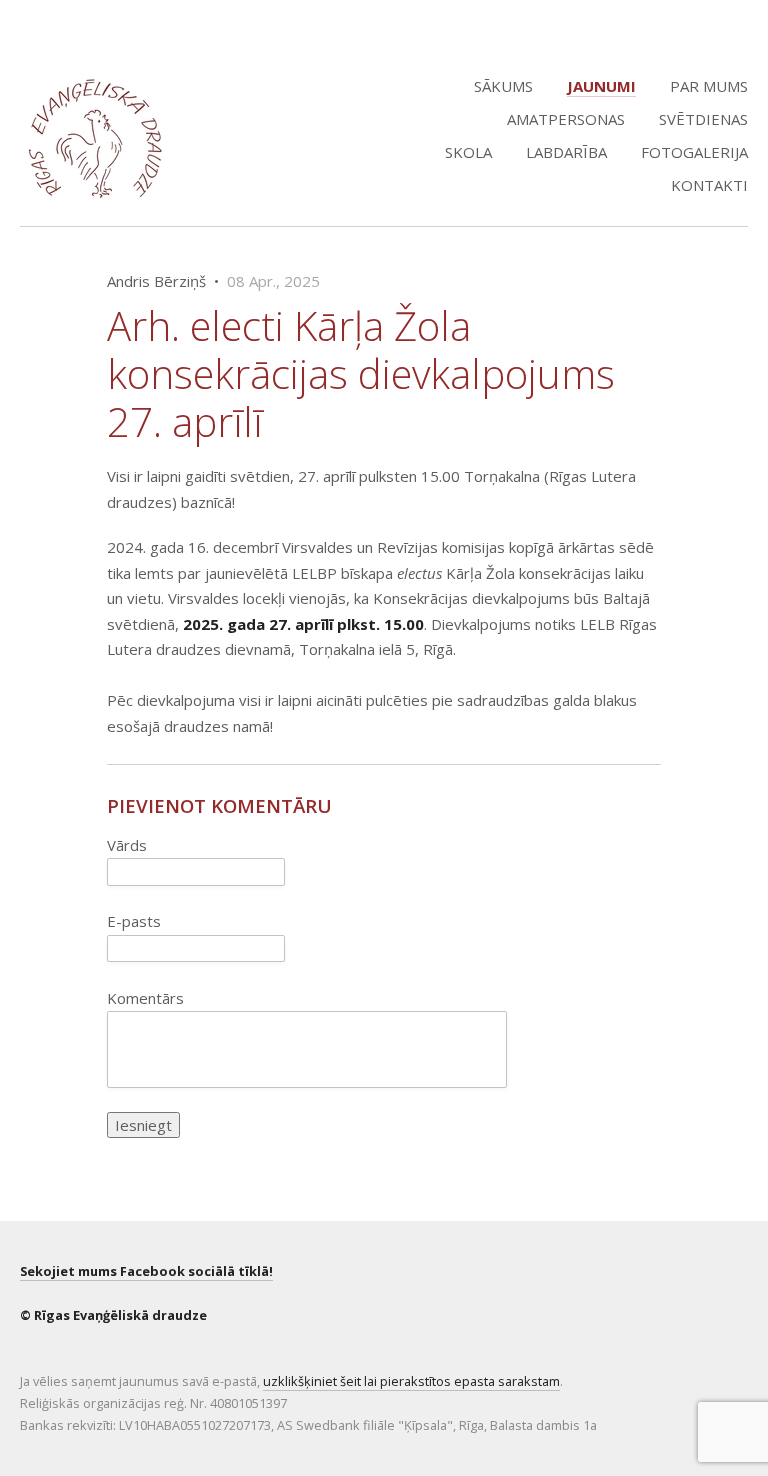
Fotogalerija (694, 152)
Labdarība (566, 152)
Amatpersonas (566, 119)
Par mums (709, 86)
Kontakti (709, 185)
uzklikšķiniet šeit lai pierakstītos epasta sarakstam (411, 1381)
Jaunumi (601, 86)
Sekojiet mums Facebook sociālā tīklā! (146, 1271)
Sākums (503, 86)
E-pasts (134, 921)
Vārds (127, 845)
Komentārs (145, 998)
